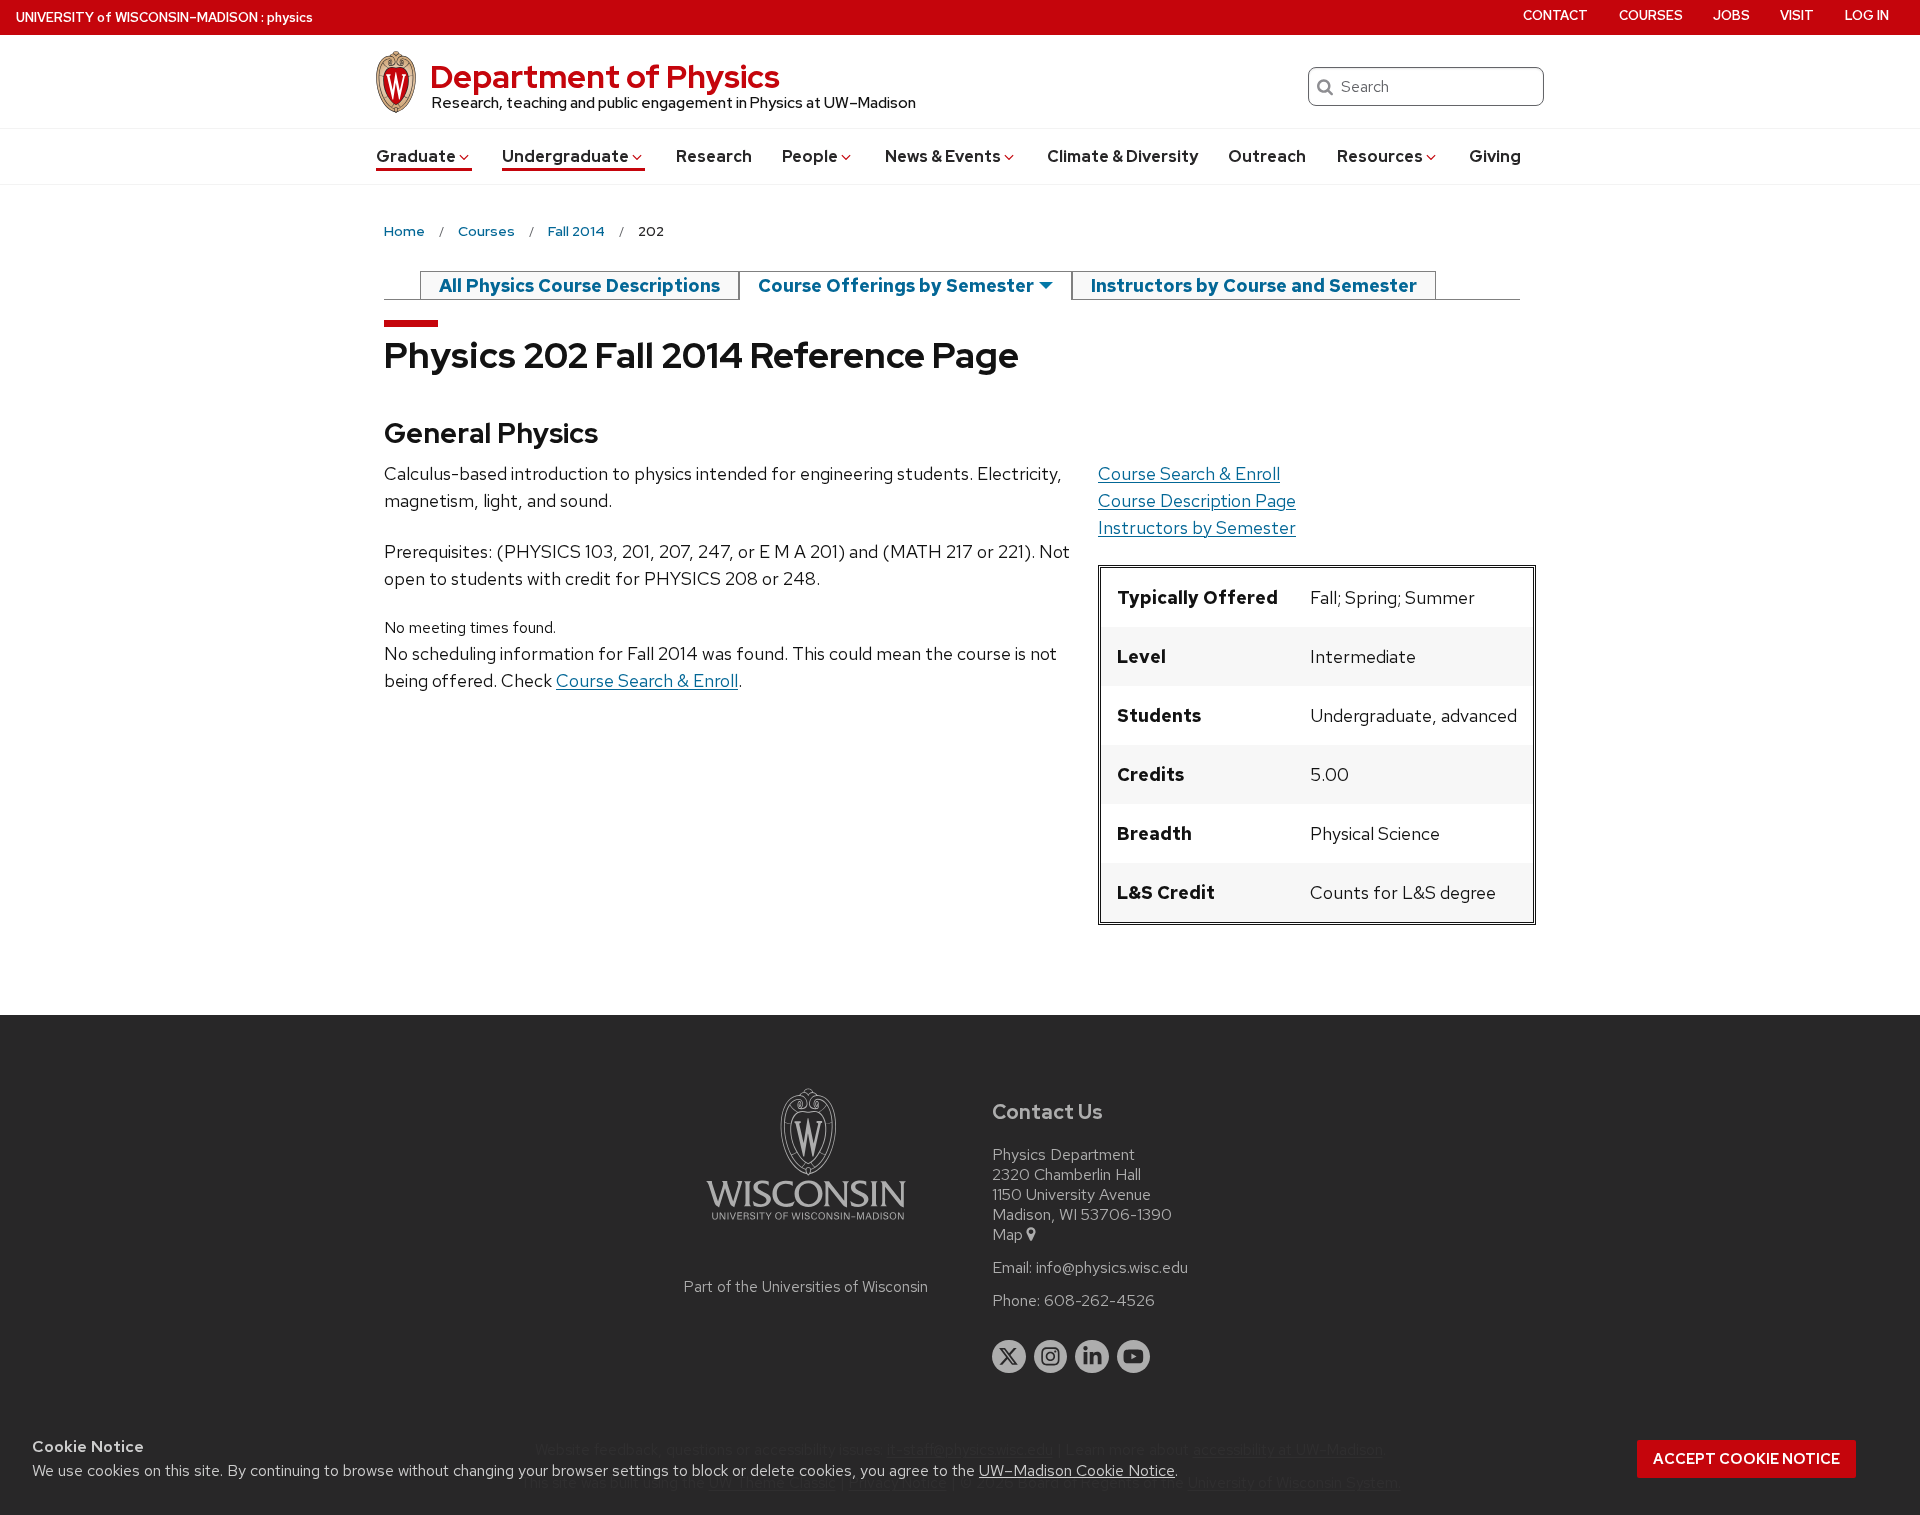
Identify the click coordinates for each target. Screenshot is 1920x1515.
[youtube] (1134, 1357)
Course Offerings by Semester (896, 285)
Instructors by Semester (1197, 527)
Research (714, 156)
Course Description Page (1197, 500)
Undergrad (565, 156)
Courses (1651, 15)
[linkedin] (1092, 1357)
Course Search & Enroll (1189, 473)
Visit (1797, 15)
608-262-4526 (1099, 1301)
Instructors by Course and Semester (1254, 285)
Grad (416, 156)
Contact (1555, 15)
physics (290, 17)
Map (1007, 1235)
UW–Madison (137, 17)
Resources (1380, 156)
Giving (1495, 156)
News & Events (943, 156)
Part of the (806, 1287)
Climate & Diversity (1122, 156)
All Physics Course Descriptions (579, 285)
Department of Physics (605, 76)
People (810, 156)
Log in (1867, 15)
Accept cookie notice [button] (1746, 1459)
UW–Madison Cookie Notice (1077, 1470)
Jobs (1731, 15)
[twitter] (1009, 1357)
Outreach (1267, 156)
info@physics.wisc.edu (1112, 1268)
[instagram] (1051, 1357)
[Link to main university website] (806, 1223)
